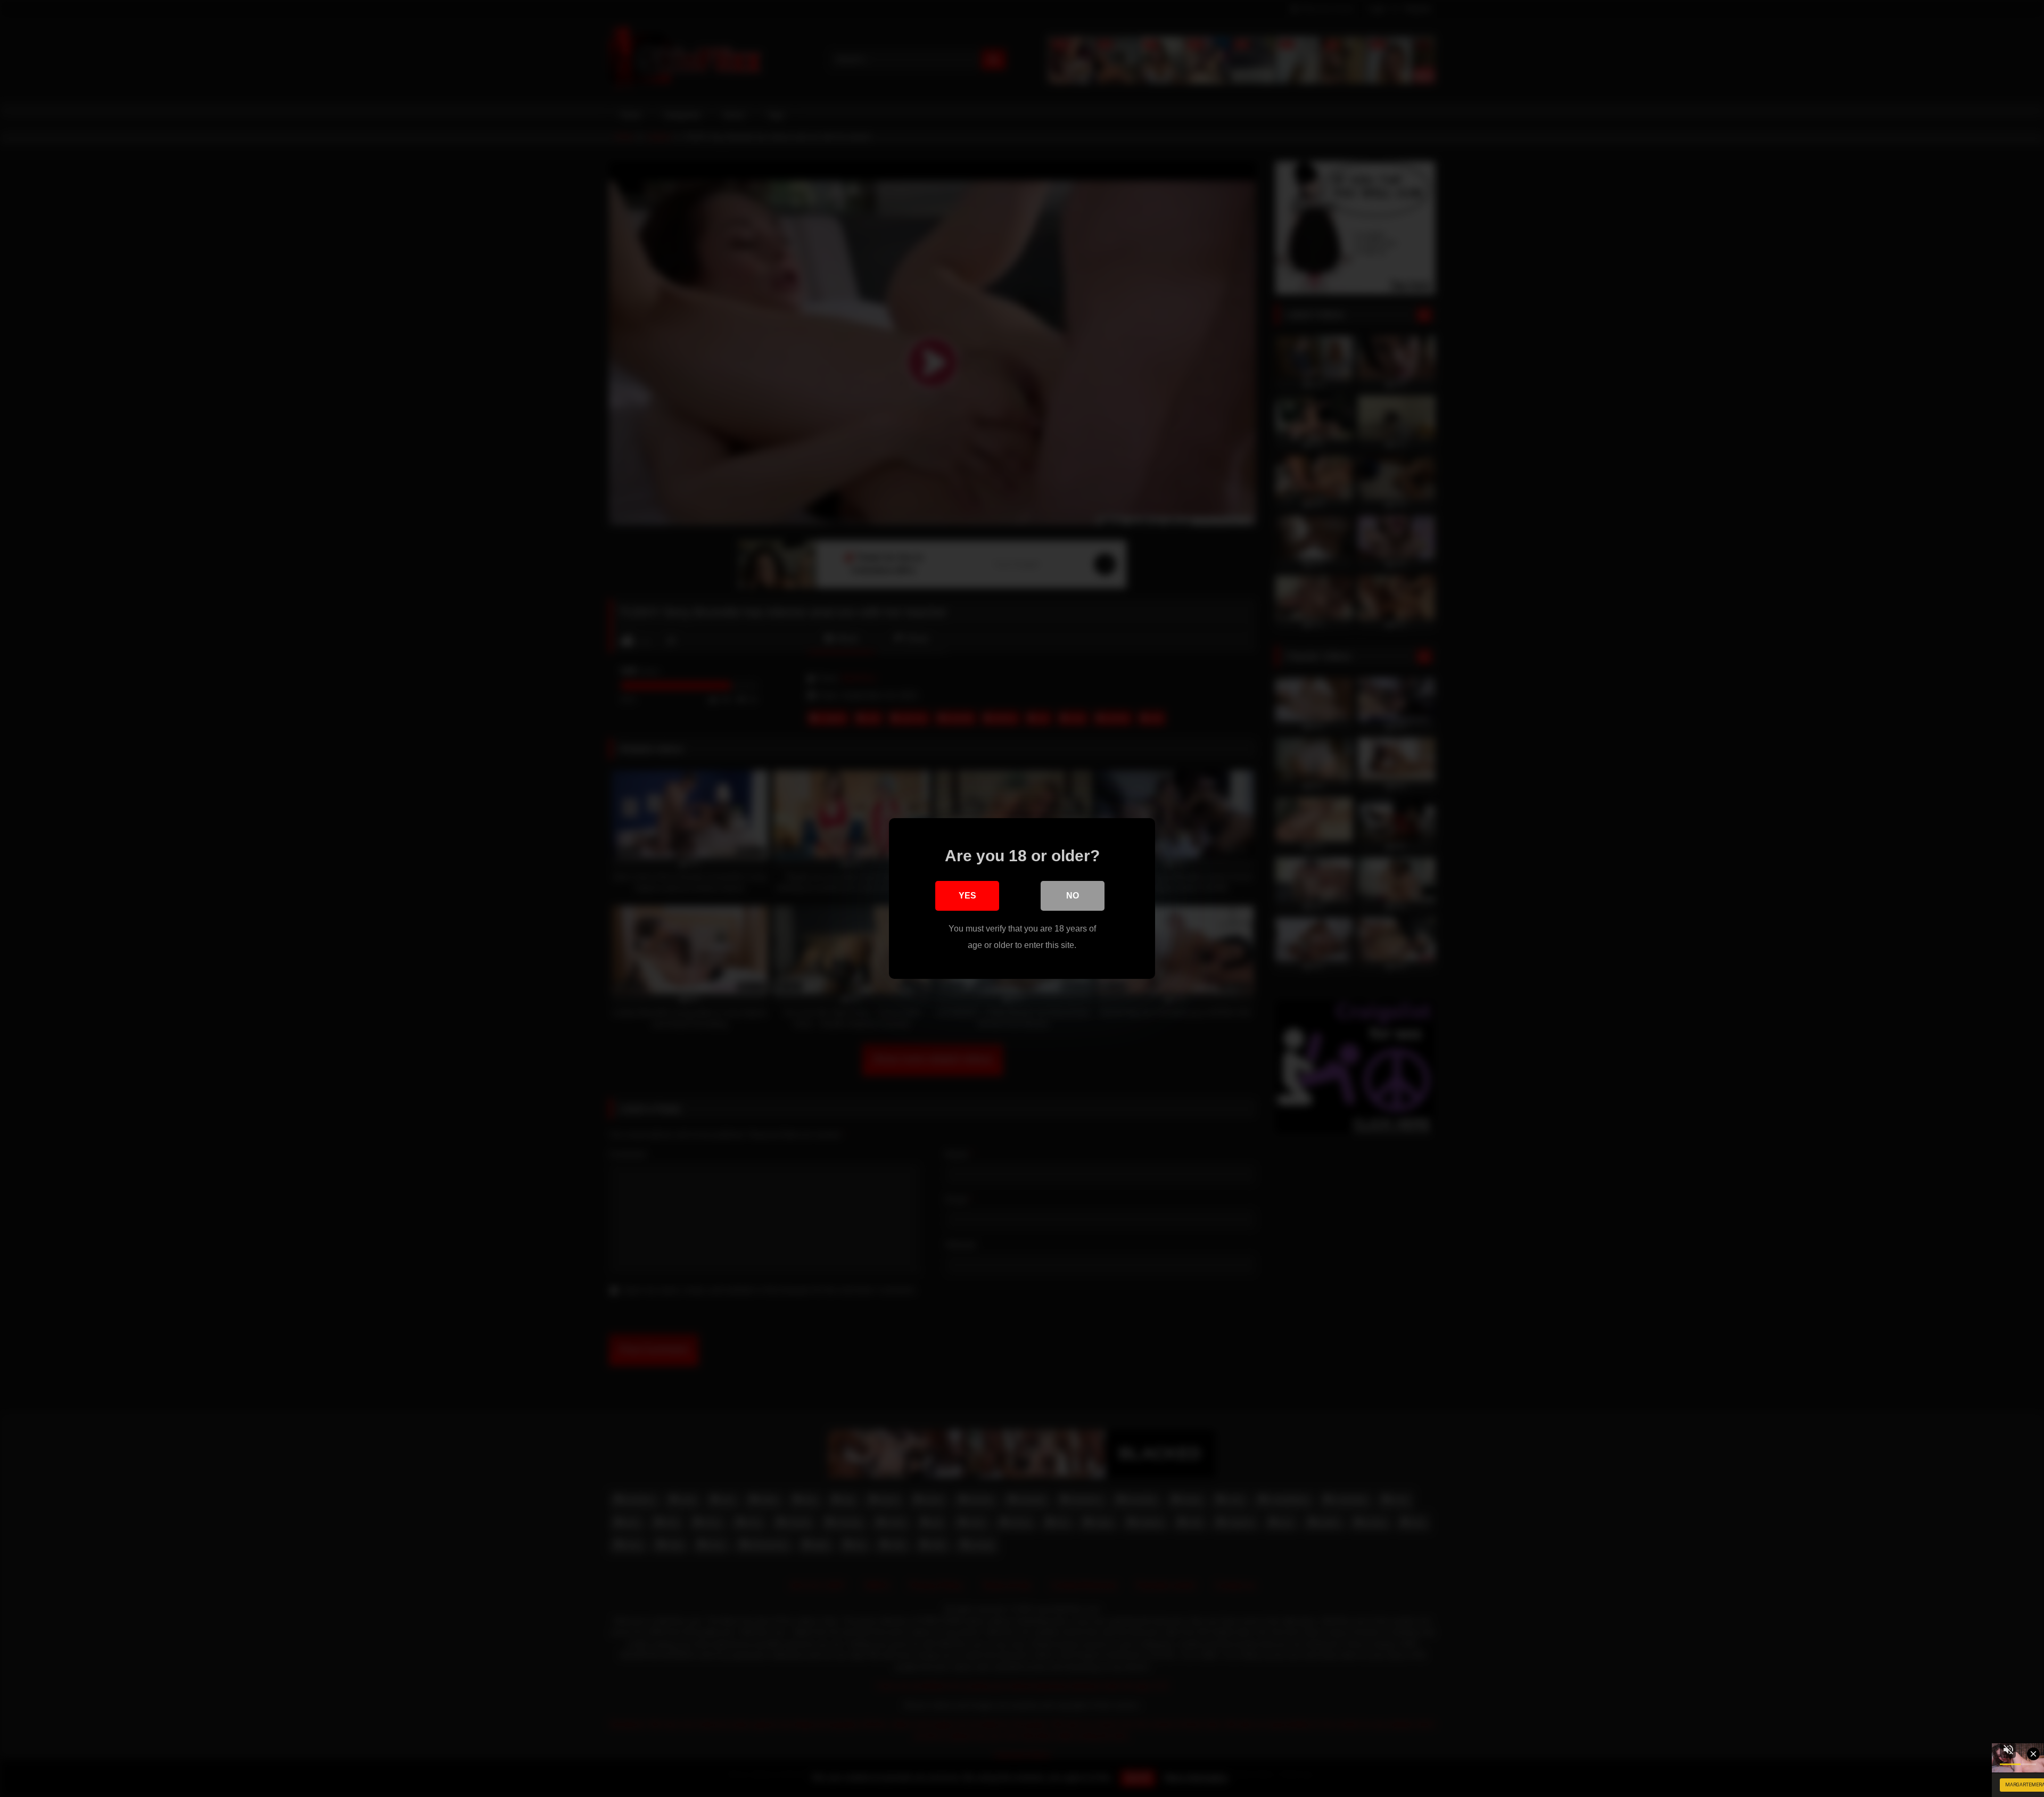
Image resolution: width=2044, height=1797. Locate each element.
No (1073, 896)
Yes (967, 896)
